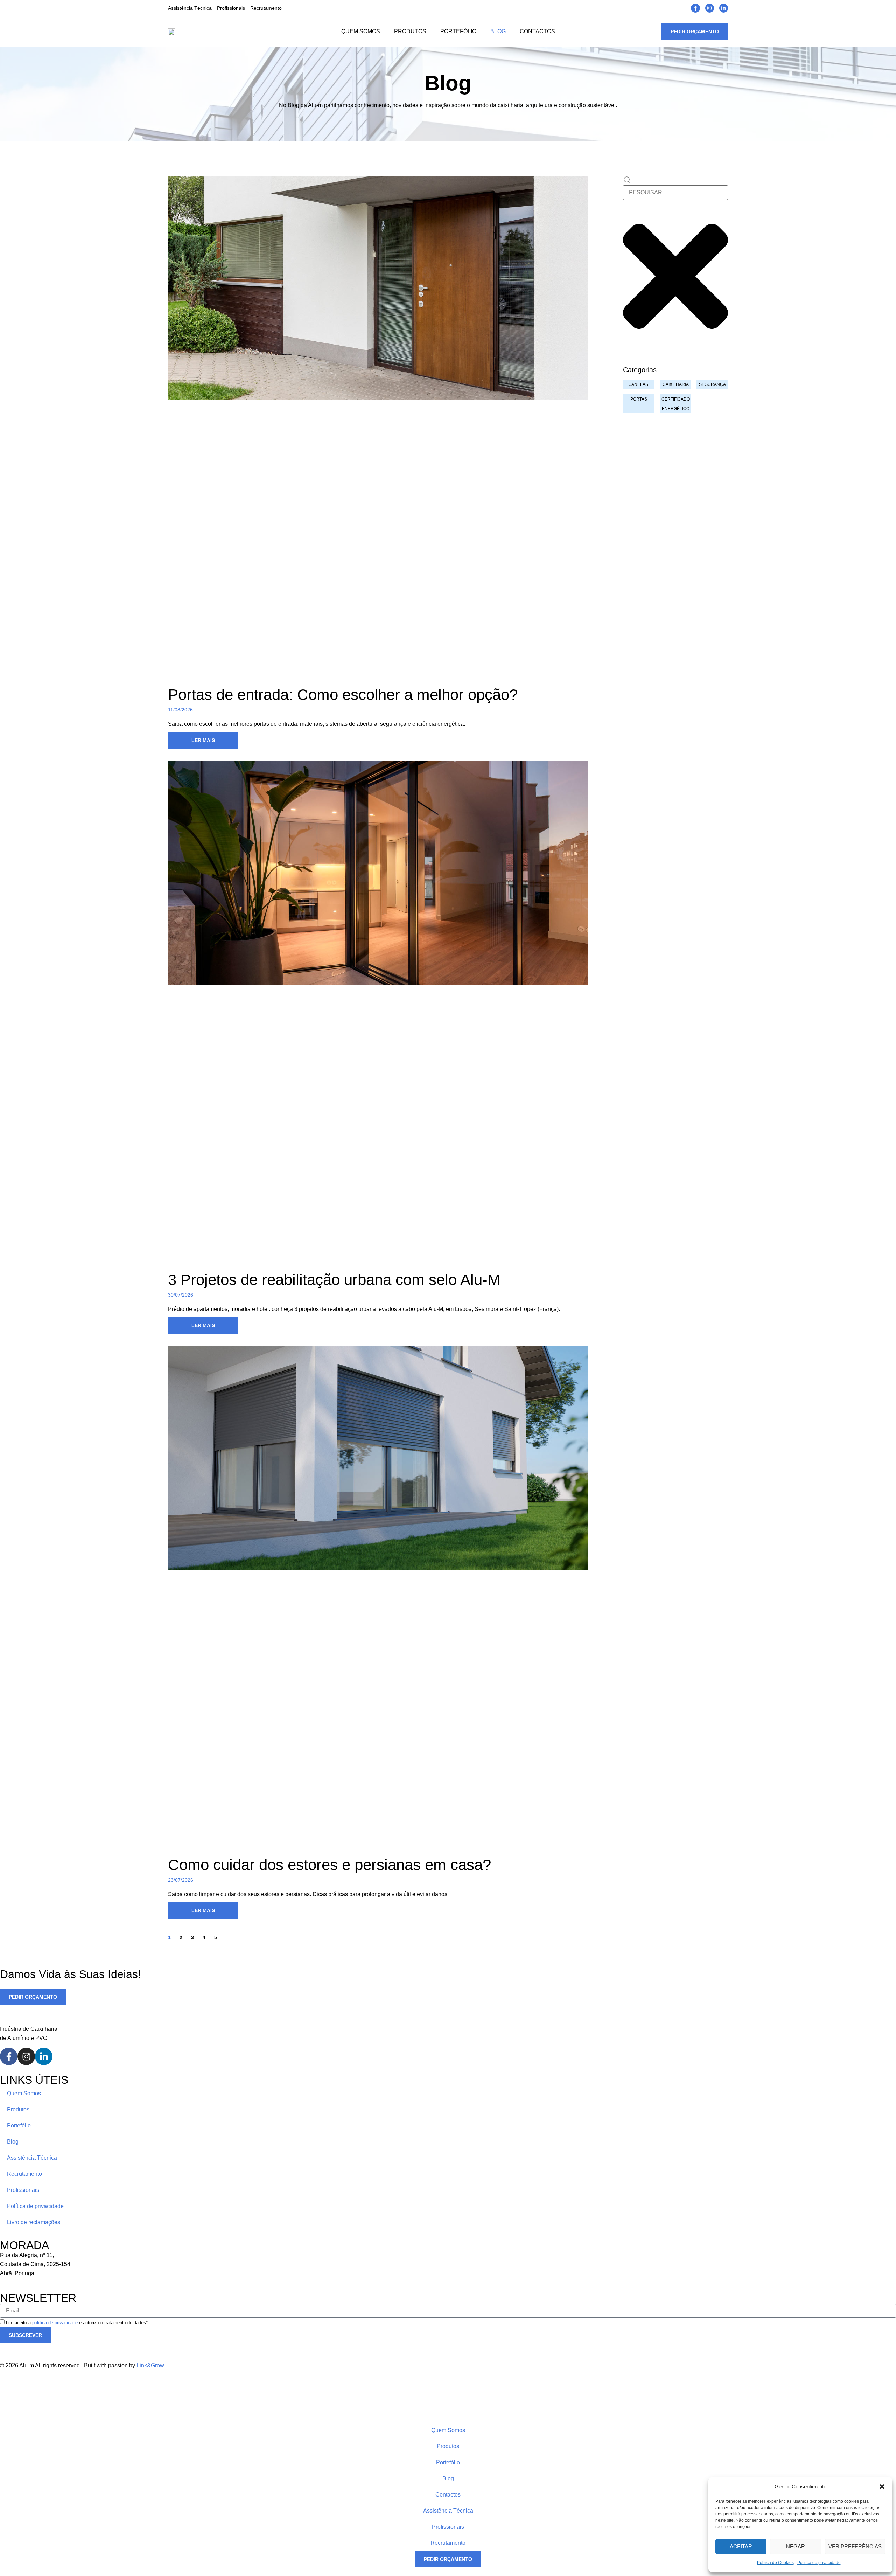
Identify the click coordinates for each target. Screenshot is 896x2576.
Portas (639, 399)
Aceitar (741, 2546)
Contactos (537, 31)
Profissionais (231, 8)
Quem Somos (361, 31)
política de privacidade (55, 2323)
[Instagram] (710, 8)
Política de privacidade (819, 2563)
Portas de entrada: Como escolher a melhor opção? (343, 695)
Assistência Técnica (190, 8)
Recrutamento (266, 8)
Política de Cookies (775, 2563)
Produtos (410, 31)
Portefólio (458, 31)
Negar (796, 2546)
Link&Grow (150, 2365)
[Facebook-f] (695, 8)
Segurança (712, 384)
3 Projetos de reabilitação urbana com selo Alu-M (334, 1280)
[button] (882, 2487)
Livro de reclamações (34, 2222)
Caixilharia (676, 384)
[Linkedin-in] (724, 8)
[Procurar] (627, 180)
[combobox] (675, 193)
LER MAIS (203, 740)
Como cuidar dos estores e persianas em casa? (330, 1865)
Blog (498, 31)
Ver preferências (855, 2546)
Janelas (639, 384)
